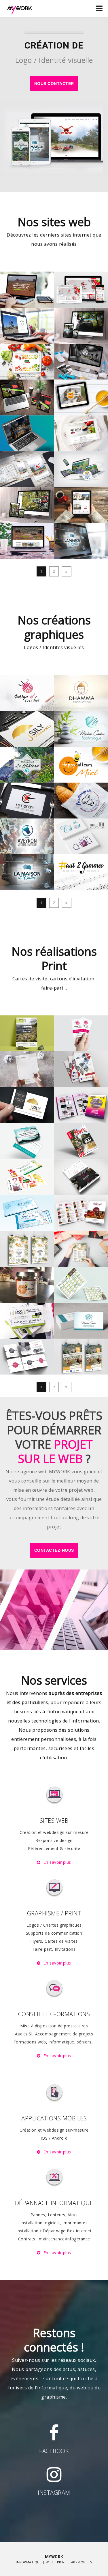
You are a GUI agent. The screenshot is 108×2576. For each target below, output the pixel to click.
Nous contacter (54, 84)
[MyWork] (20, 8)
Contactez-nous (54, 1550)
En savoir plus (57, 1862)
